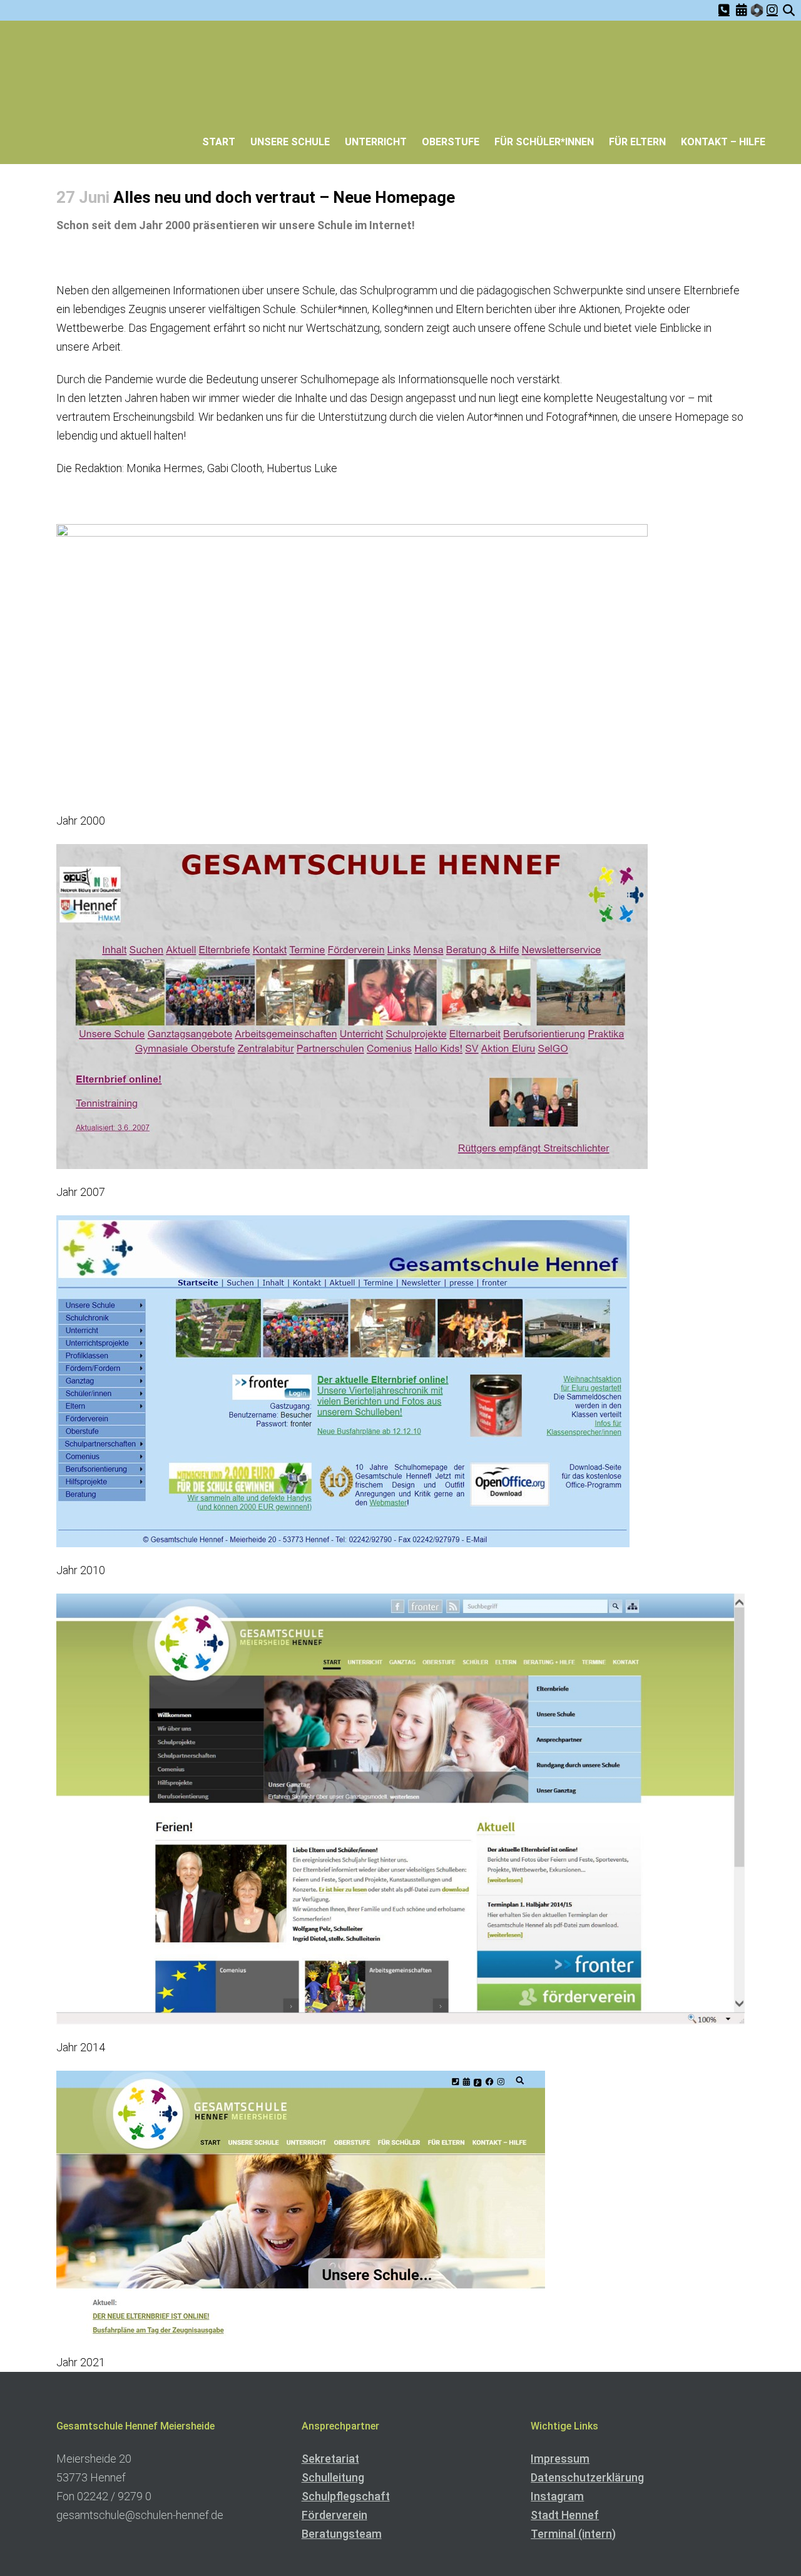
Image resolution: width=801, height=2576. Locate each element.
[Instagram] (772, 10)
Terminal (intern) (573, 2534)
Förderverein (334, 2515)
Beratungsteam (342, 2534)
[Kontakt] (724, 10)
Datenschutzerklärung (587, 2477)
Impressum (560, 2459)
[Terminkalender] (742, 10)
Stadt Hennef (565, 2515)
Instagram (557, 2496)
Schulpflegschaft (346, 2496)
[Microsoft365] (757, 12)
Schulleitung (333, 2477)
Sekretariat (330, 2459)
